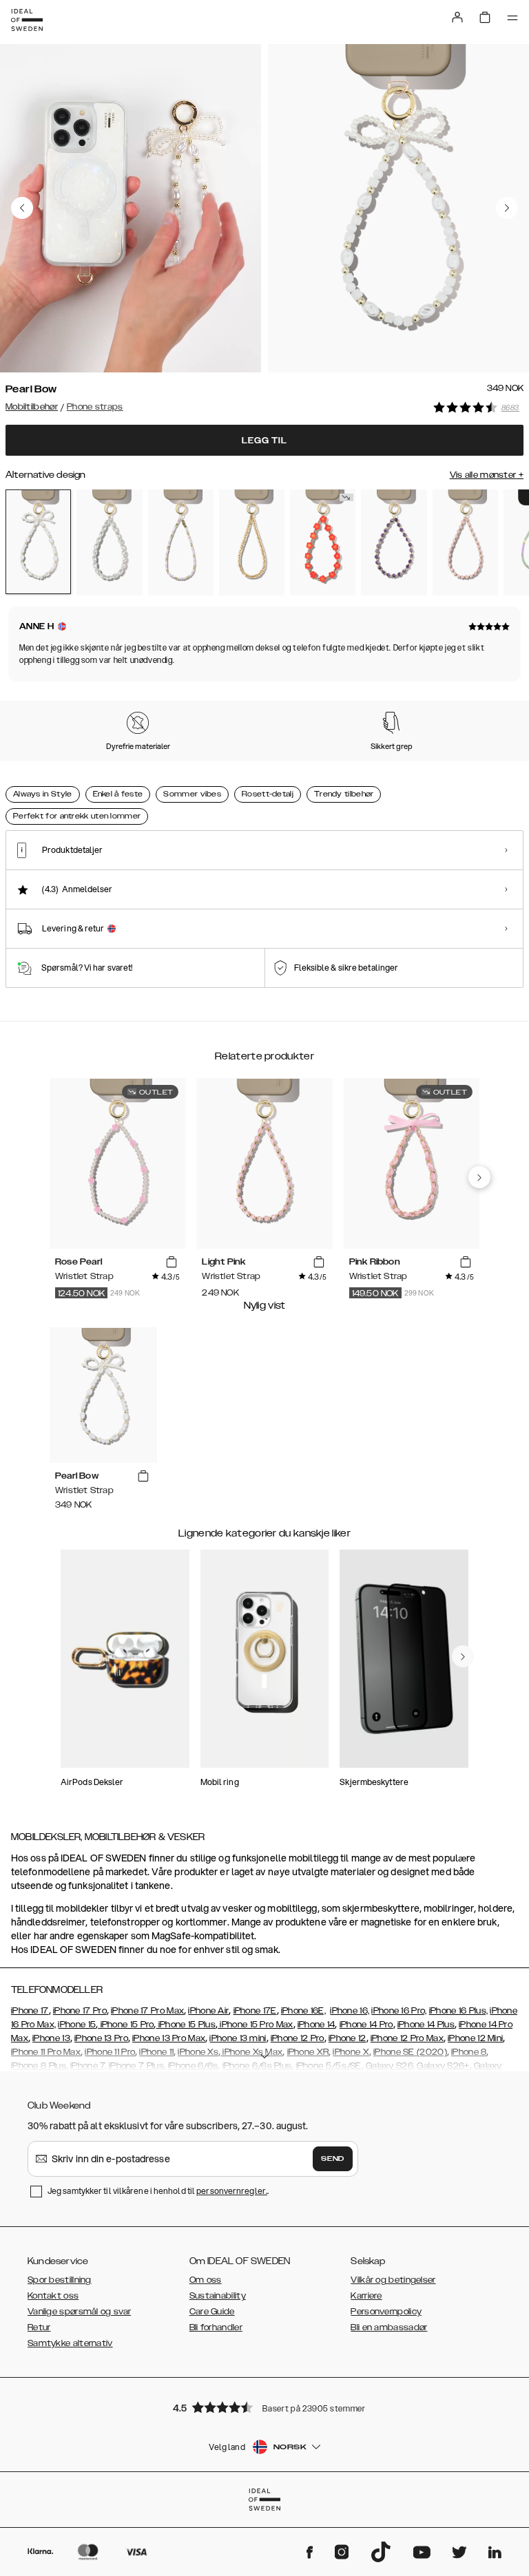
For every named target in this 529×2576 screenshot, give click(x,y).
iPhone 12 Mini (475, 2038)
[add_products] (172, 1263)
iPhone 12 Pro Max (407, 2038)
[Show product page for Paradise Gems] (323, 542)
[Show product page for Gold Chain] (252, 542)
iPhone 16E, (303, 2011)
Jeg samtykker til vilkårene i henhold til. (158, 2191)
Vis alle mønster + (487, 475)
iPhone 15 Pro (126, 2025)
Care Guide (212, 2312)
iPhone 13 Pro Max (169, 2038)
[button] (264, 2407)
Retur (39, 2327)
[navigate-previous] (479, 1177)
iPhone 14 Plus (426, 2025)
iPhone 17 (30, 2011)
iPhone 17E (255, 2011)
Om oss (206, 2280)
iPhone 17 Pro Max (147, 2011)
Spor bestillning (60, 2280)
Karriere (366, 2296)
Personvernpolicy (386, 2312)
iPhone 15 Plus (186, 2025)
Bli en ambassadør (389, 2327)
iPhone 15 (77, 2025)
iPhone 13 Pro (101, 2038)
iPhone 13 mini (238, 2038)
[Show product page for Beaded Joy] (181, 542)
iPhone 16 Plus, (459, 2011)
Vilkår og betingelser (393, 2280)
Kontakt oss (53, 2296)
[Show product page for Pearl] (109, 542)
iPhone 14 (317, 2025)
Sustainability (218, 2296)
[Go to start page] (27, 20)
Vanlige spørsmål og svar (79, 2312)
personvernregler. (232, 2191)
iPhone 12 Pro (298, 2038)
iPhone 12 (348, 2038)
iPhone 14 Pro (366, 2025)
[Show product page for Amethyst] (394, 542)
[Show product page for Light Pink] (465, 542)
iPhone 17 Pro (80, 2011)
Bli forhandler (216, 2327)
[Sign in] (457, 17)
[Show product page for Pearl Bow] (38, 542)
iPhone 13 (51, 2038)
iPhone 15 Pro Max (255, 2025)
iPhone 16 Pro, (399, 2011)
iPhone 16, (350, 2011)
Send (333, 2159)
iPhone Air (208, 2011)
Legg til (264, 441)
